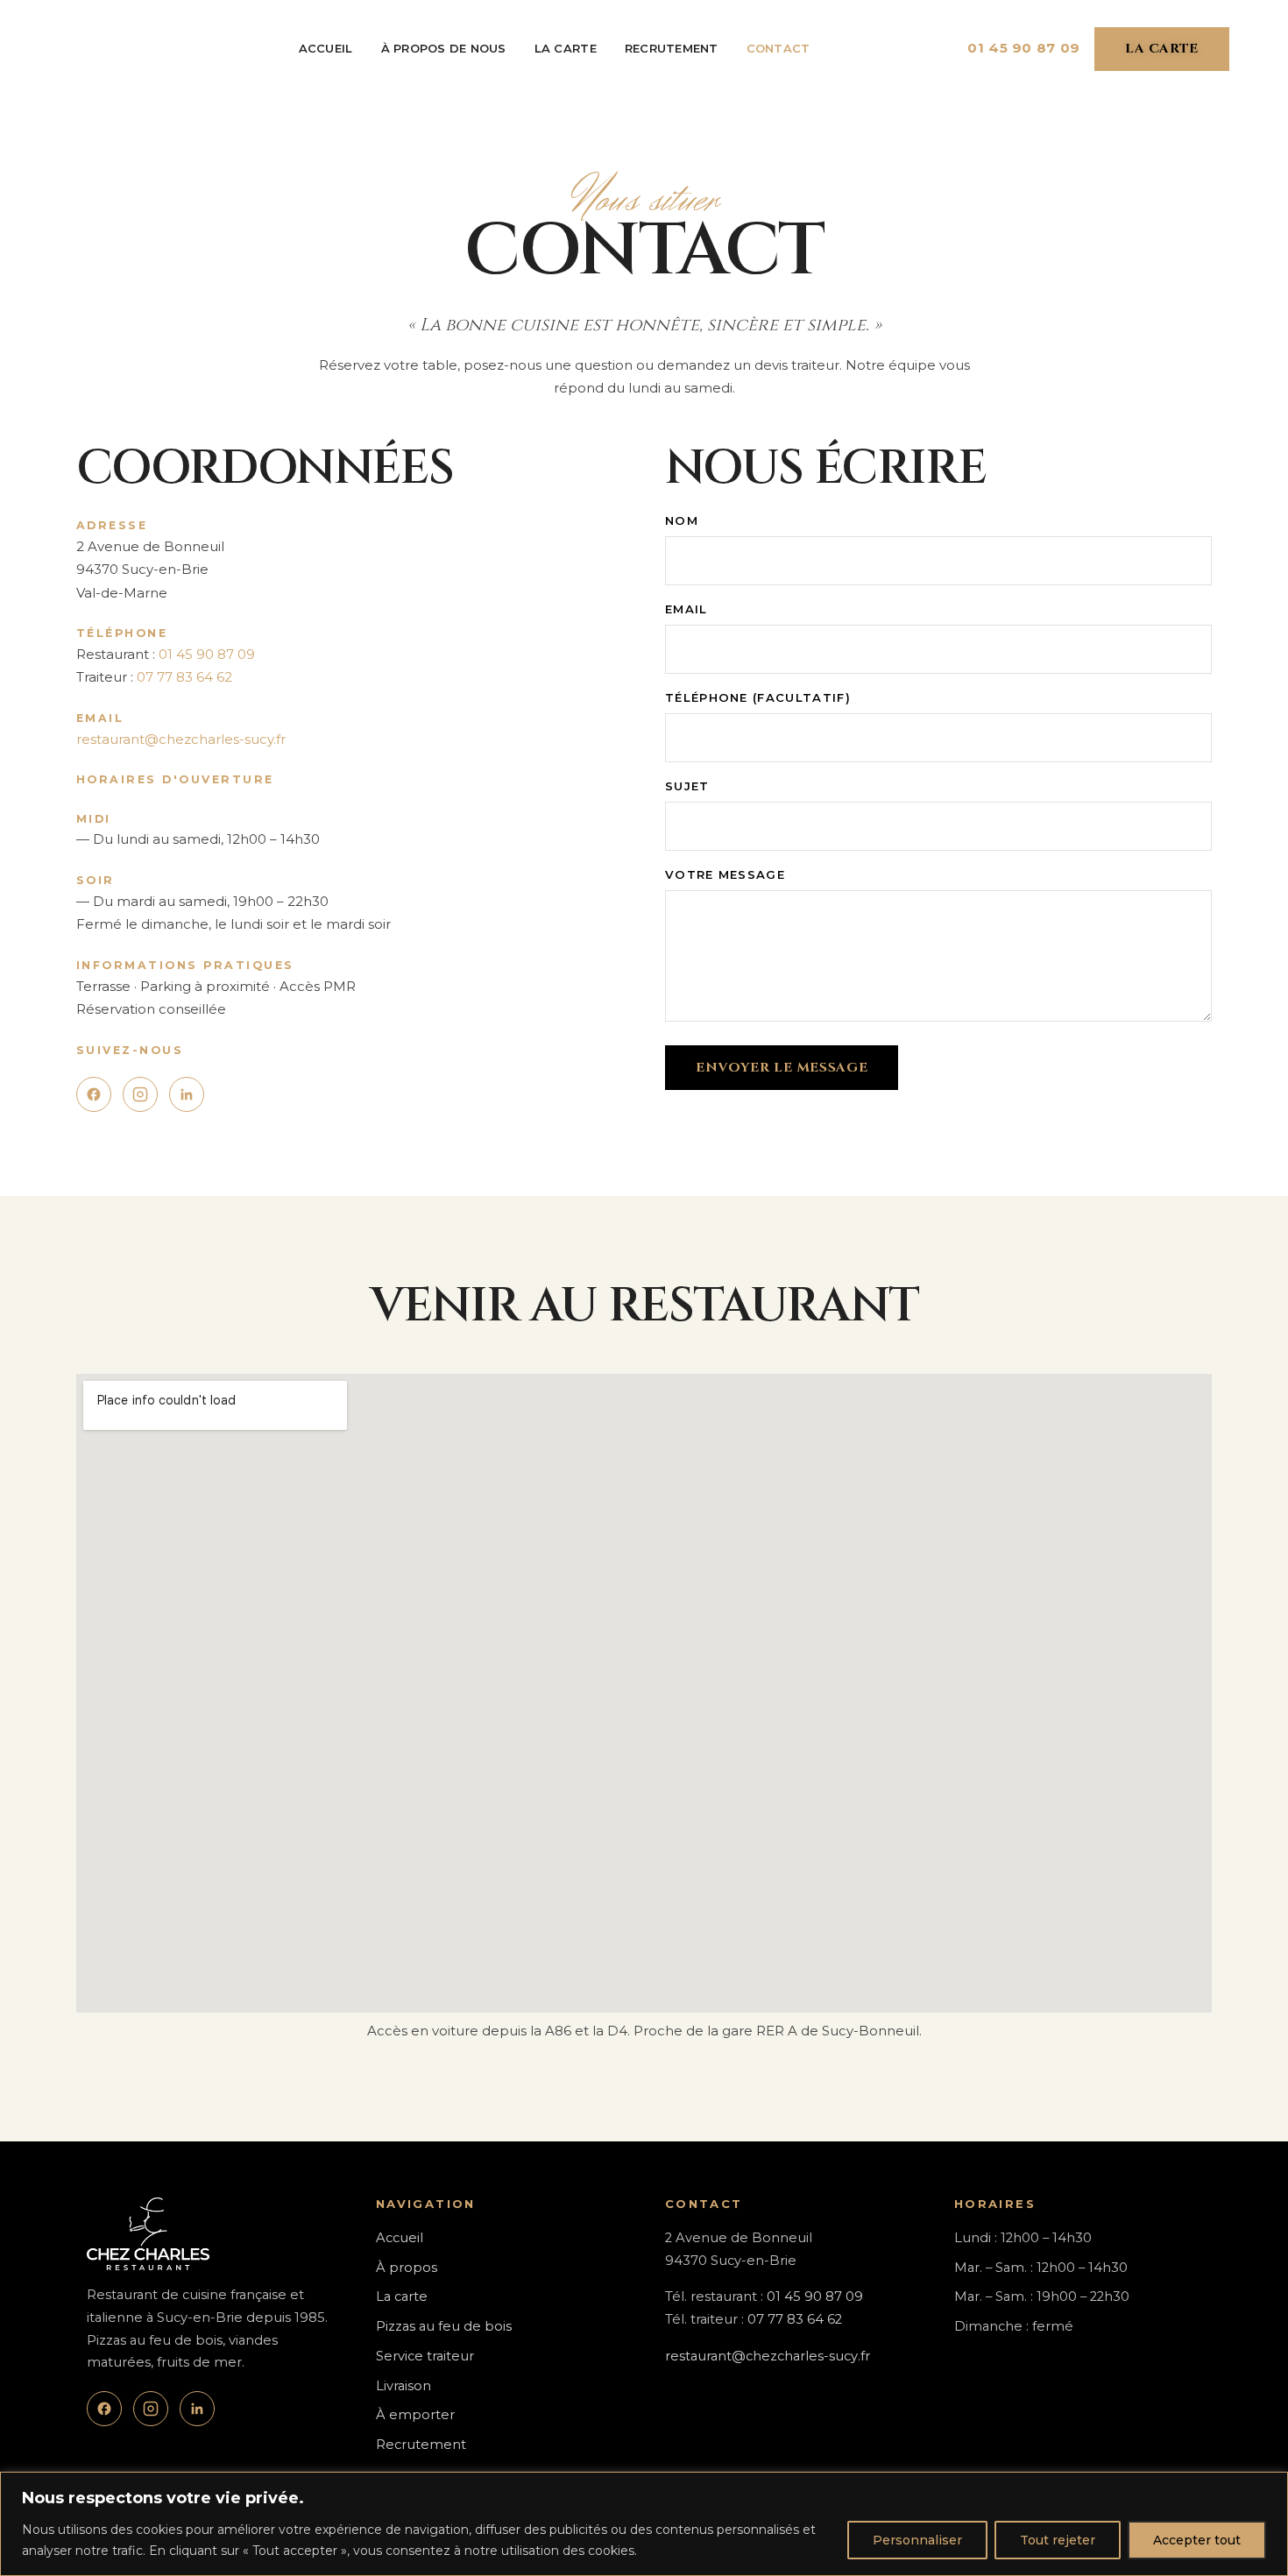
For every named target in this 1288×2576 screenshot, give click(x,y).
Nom (682, 520)
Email (686, 609)
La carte (566, 48)
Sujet (687, 786)
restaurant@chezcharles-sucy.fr (181, 739)
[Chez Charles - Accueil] (100, 49)
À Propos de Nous (444, 48)
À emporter (415, 2415)
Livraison (403, 2386)
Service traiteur (425, 2356)
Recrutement (672, 48)
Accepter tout (1197, 2540)
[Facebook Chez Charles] (94, 1094)
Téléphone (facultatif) (758, 697)
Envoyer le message (782, 1068)
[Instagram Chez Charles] (140, 1094)
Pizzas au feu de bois (444, 2326)
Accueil (326, 48)
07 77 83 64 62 (184, 677)
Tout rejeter (1058, 2540)
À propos (407, 2268)
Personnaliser (917, 2540)
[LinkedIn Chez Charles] (187, 1094)
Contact (778, 48)
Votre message (725, 874)
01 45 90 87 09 (1024, 48)
